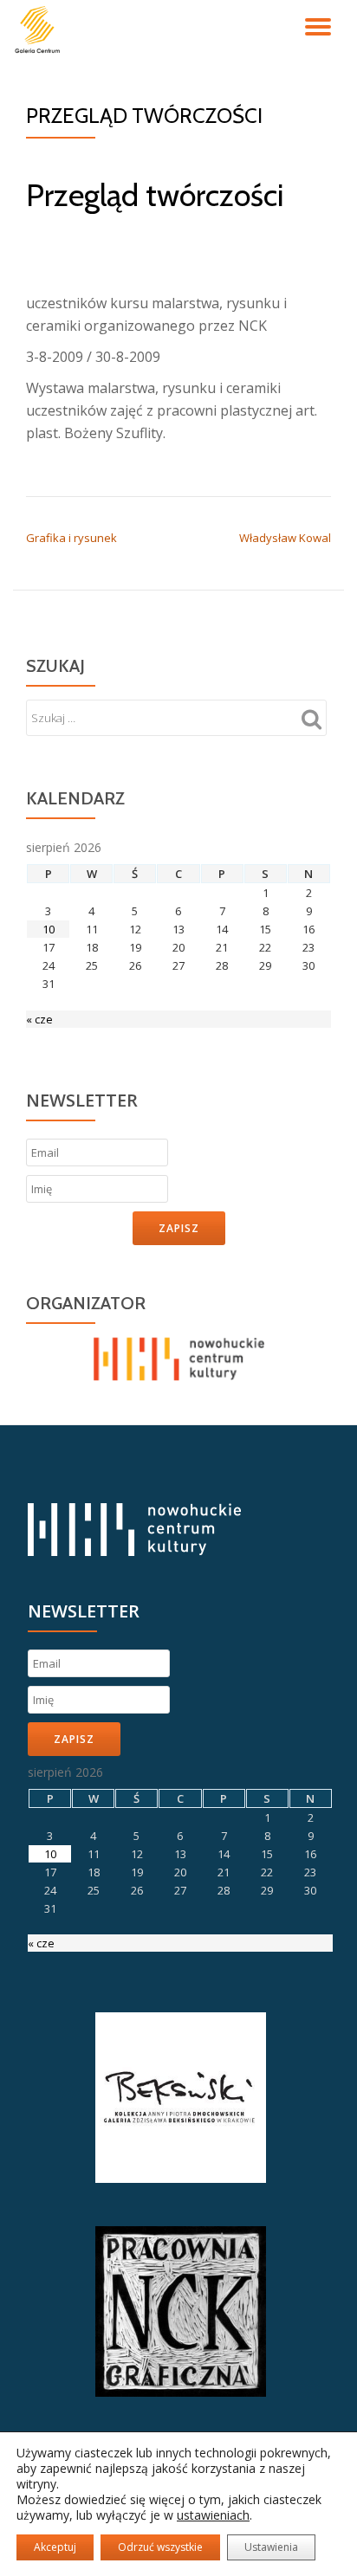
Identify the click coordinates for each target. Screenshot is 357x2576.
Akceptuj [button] (55, 2547)
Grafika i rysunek (71, 538)
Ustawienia (271, 2547)
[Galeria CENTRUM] (40, 30)
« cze (39, 1019)
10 (49, 929)
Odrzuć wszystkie (160, 2547)
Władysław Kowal (285, 538)
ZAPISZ (179, 1228)
